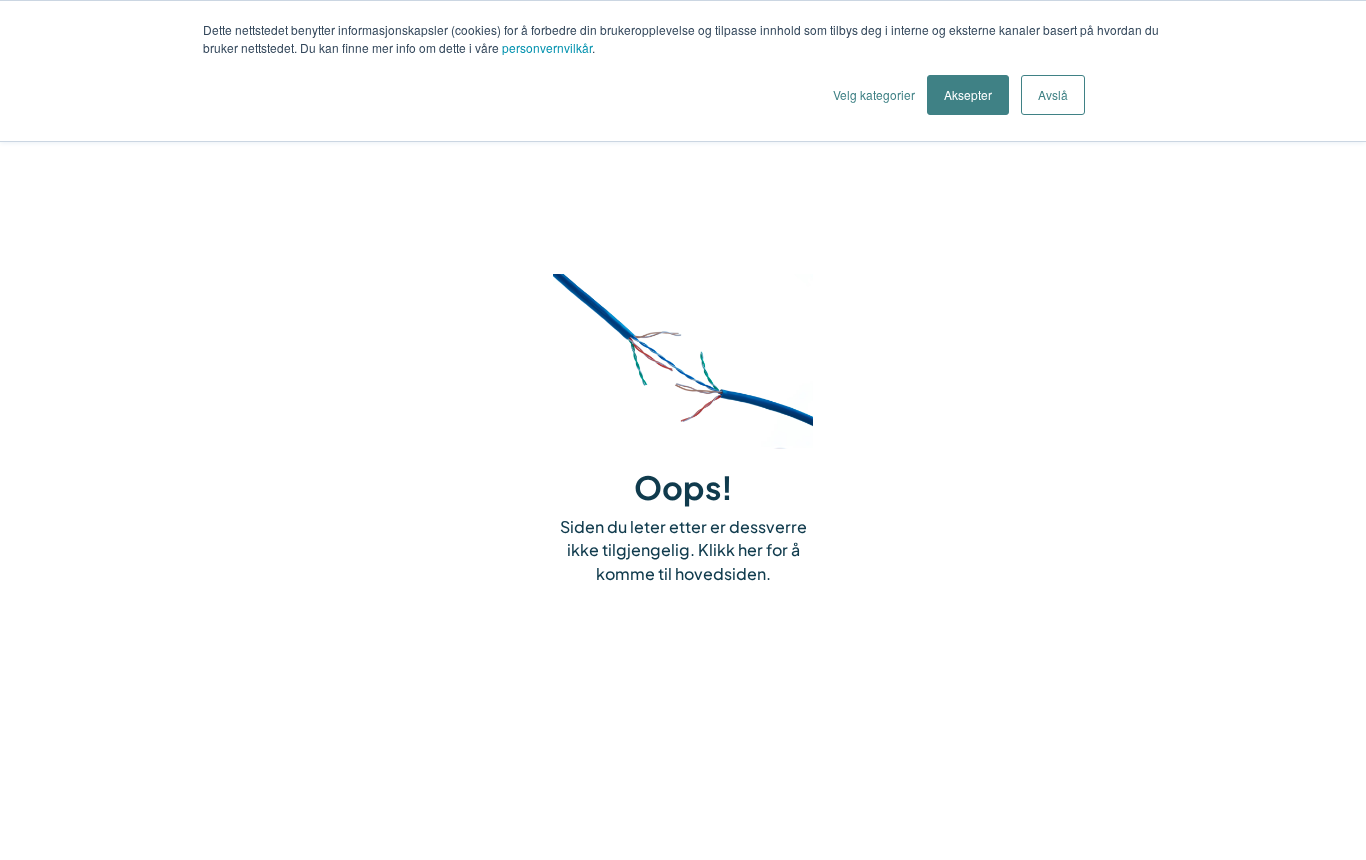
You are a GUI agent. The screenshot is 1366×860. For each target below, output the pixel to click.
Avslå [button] (1053, 94)
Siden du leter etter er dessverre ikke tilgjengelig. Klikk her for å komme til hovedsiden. (683, 550)
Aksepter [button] (968, 94)
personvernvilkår (547, 47)
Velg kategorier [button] (874, 94)
